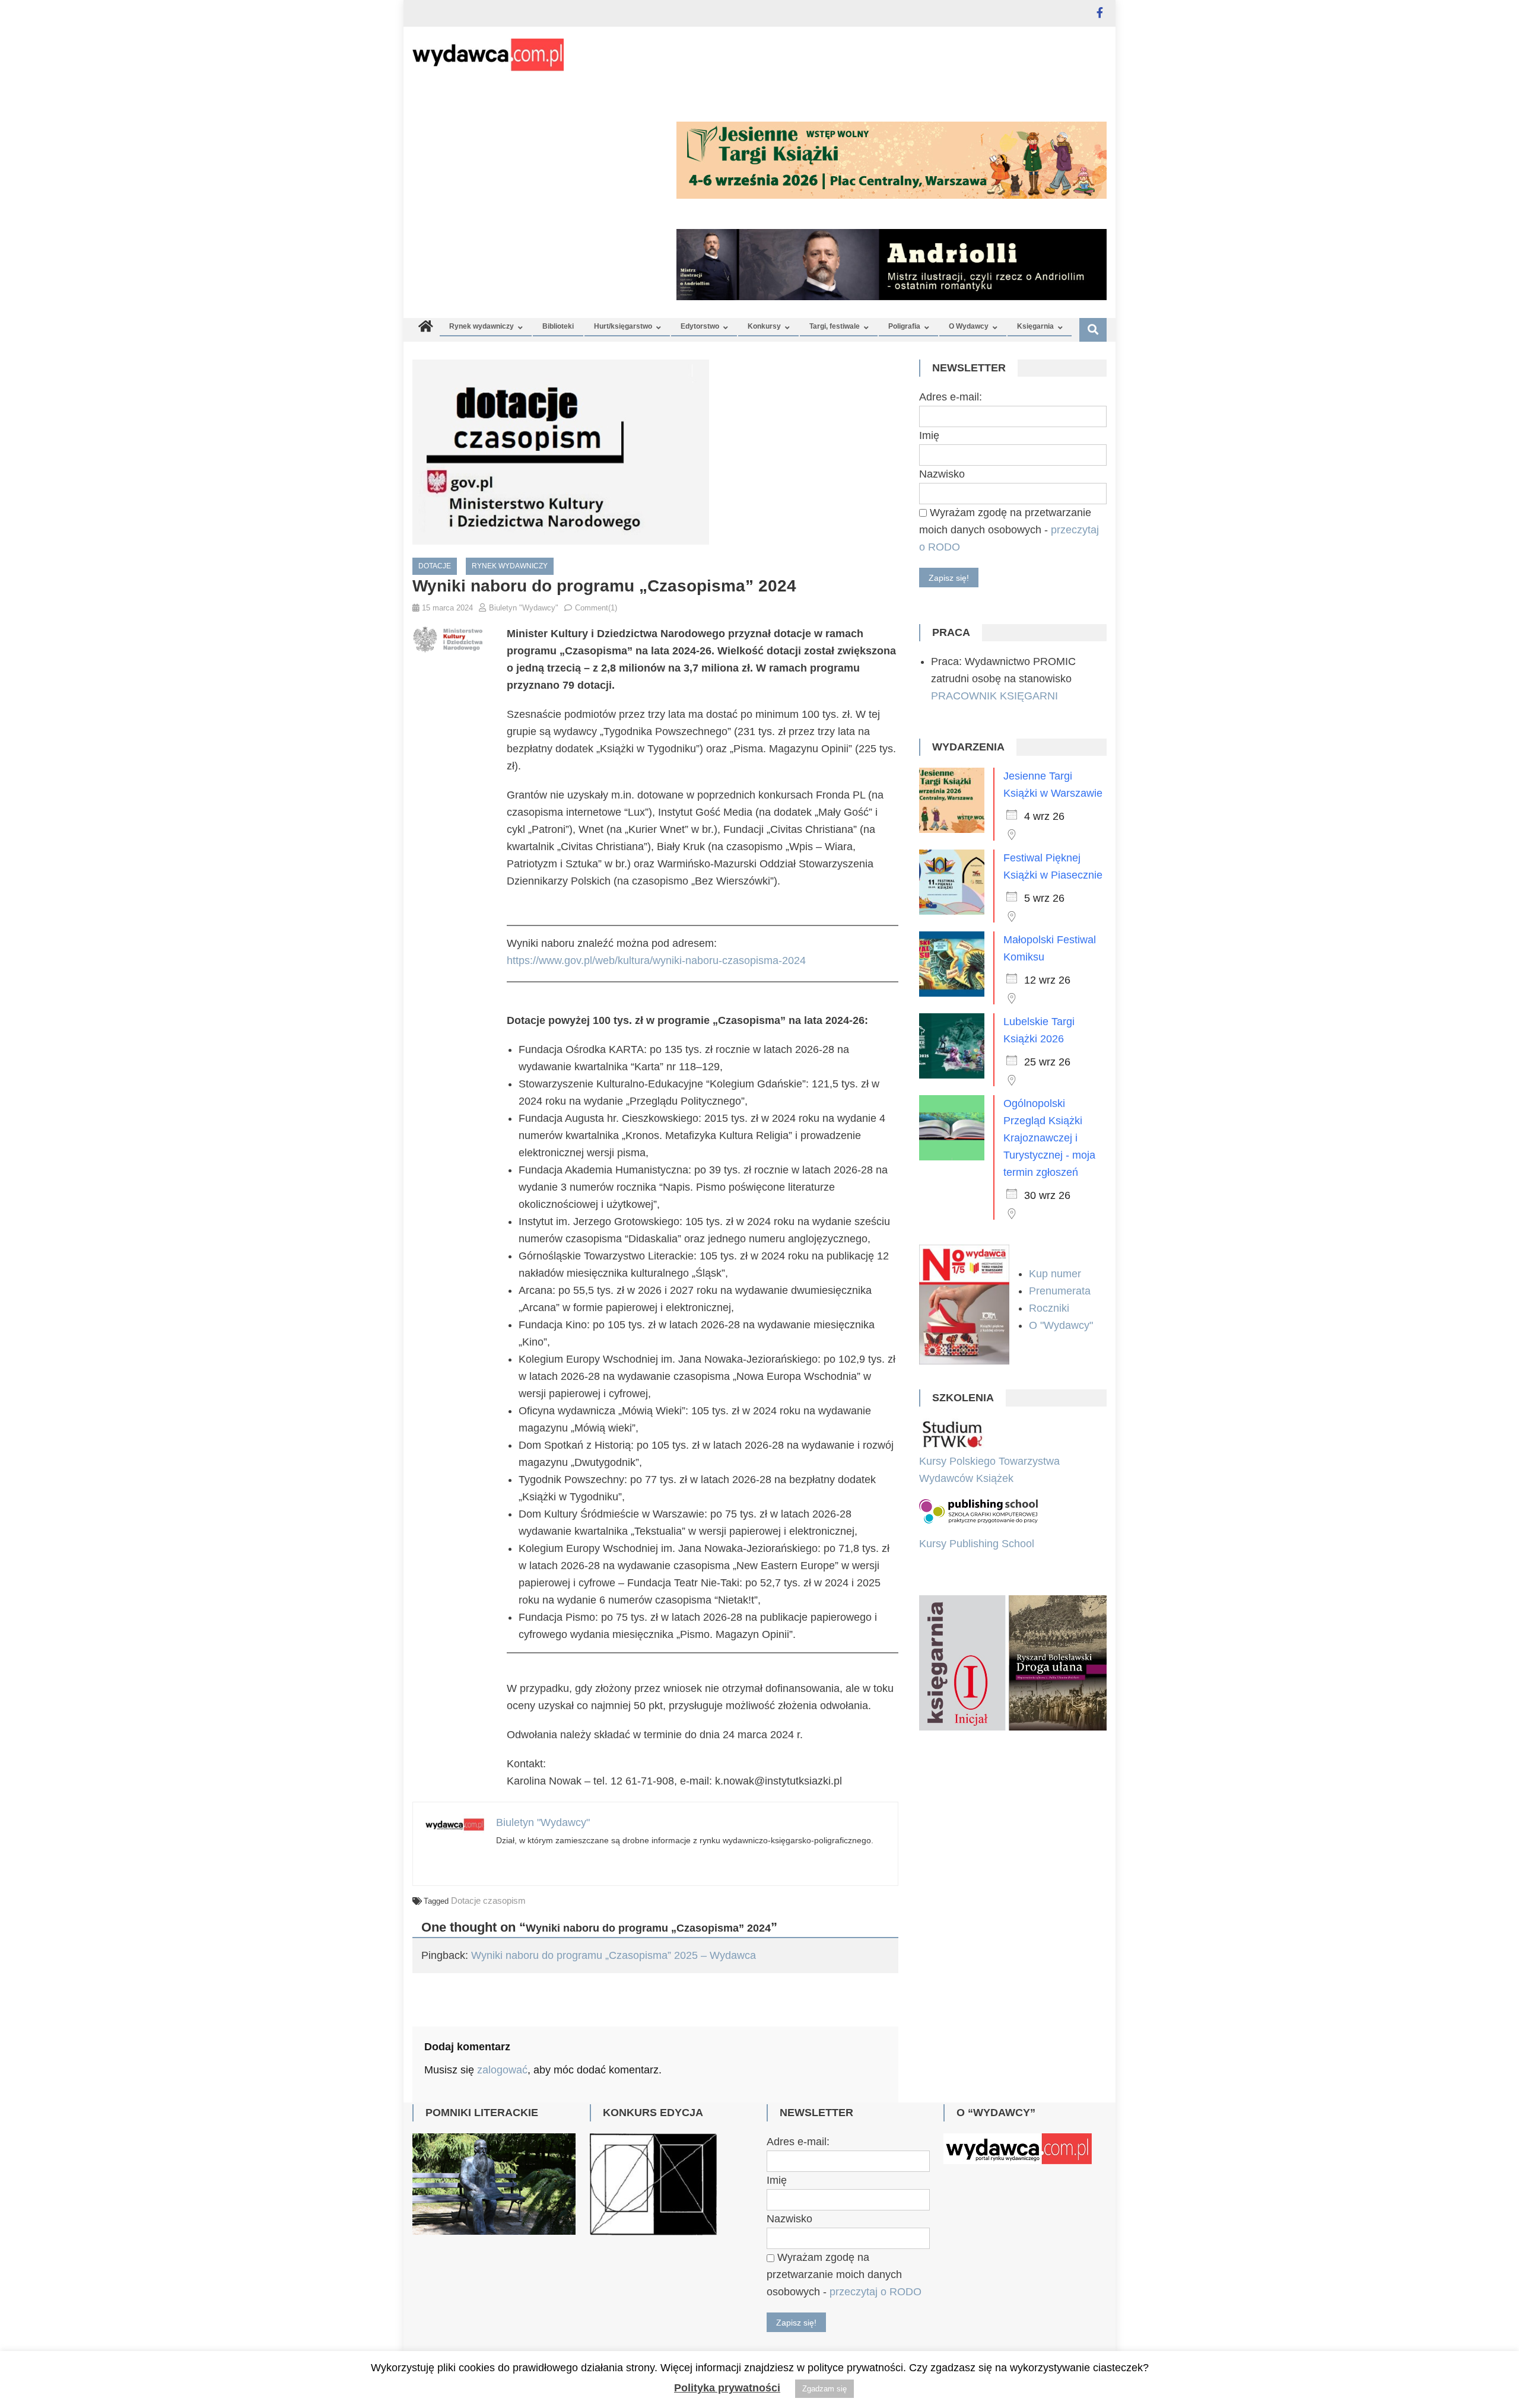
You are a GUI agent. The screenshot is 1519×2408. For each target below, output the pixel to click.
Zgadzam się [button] (824, 2389)
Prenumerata (1061, 1291)
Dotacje (435, 566)
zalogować (502, 2070)
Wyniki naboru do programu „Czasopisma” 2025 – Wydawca (614, 1955)
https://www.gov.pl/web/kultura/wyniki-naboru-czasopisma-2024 (656, 960)
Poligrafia (904, 326)
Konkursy (764, 326)
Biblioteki (558, 326)
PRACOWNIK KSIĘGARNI (994, 696)
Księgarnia (1035, 326)
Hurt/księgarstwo (623, 326)
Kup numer (1055, 1274)
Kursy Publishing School (977, 1544)
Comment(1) (596, 608)
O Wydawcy (969, 326)
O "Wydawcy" (1062, 1325)
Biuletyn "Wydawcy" (524, 608)
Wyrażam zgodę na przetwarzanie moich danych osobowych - (1009, 530)
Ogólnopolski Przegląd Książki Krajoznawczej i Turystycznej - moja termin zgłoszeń (1049, 1138)
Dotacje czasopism (488, 1900)
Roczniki (1051, 1308)
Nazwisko (942, 474)
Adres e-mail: (951, 397)
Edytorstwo (700, 326)
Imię (929, 435)
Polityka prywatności (727, 2388)
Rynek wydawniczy (482, 326)
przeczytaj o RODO (876, 2292)
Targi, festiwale (835, 326)
